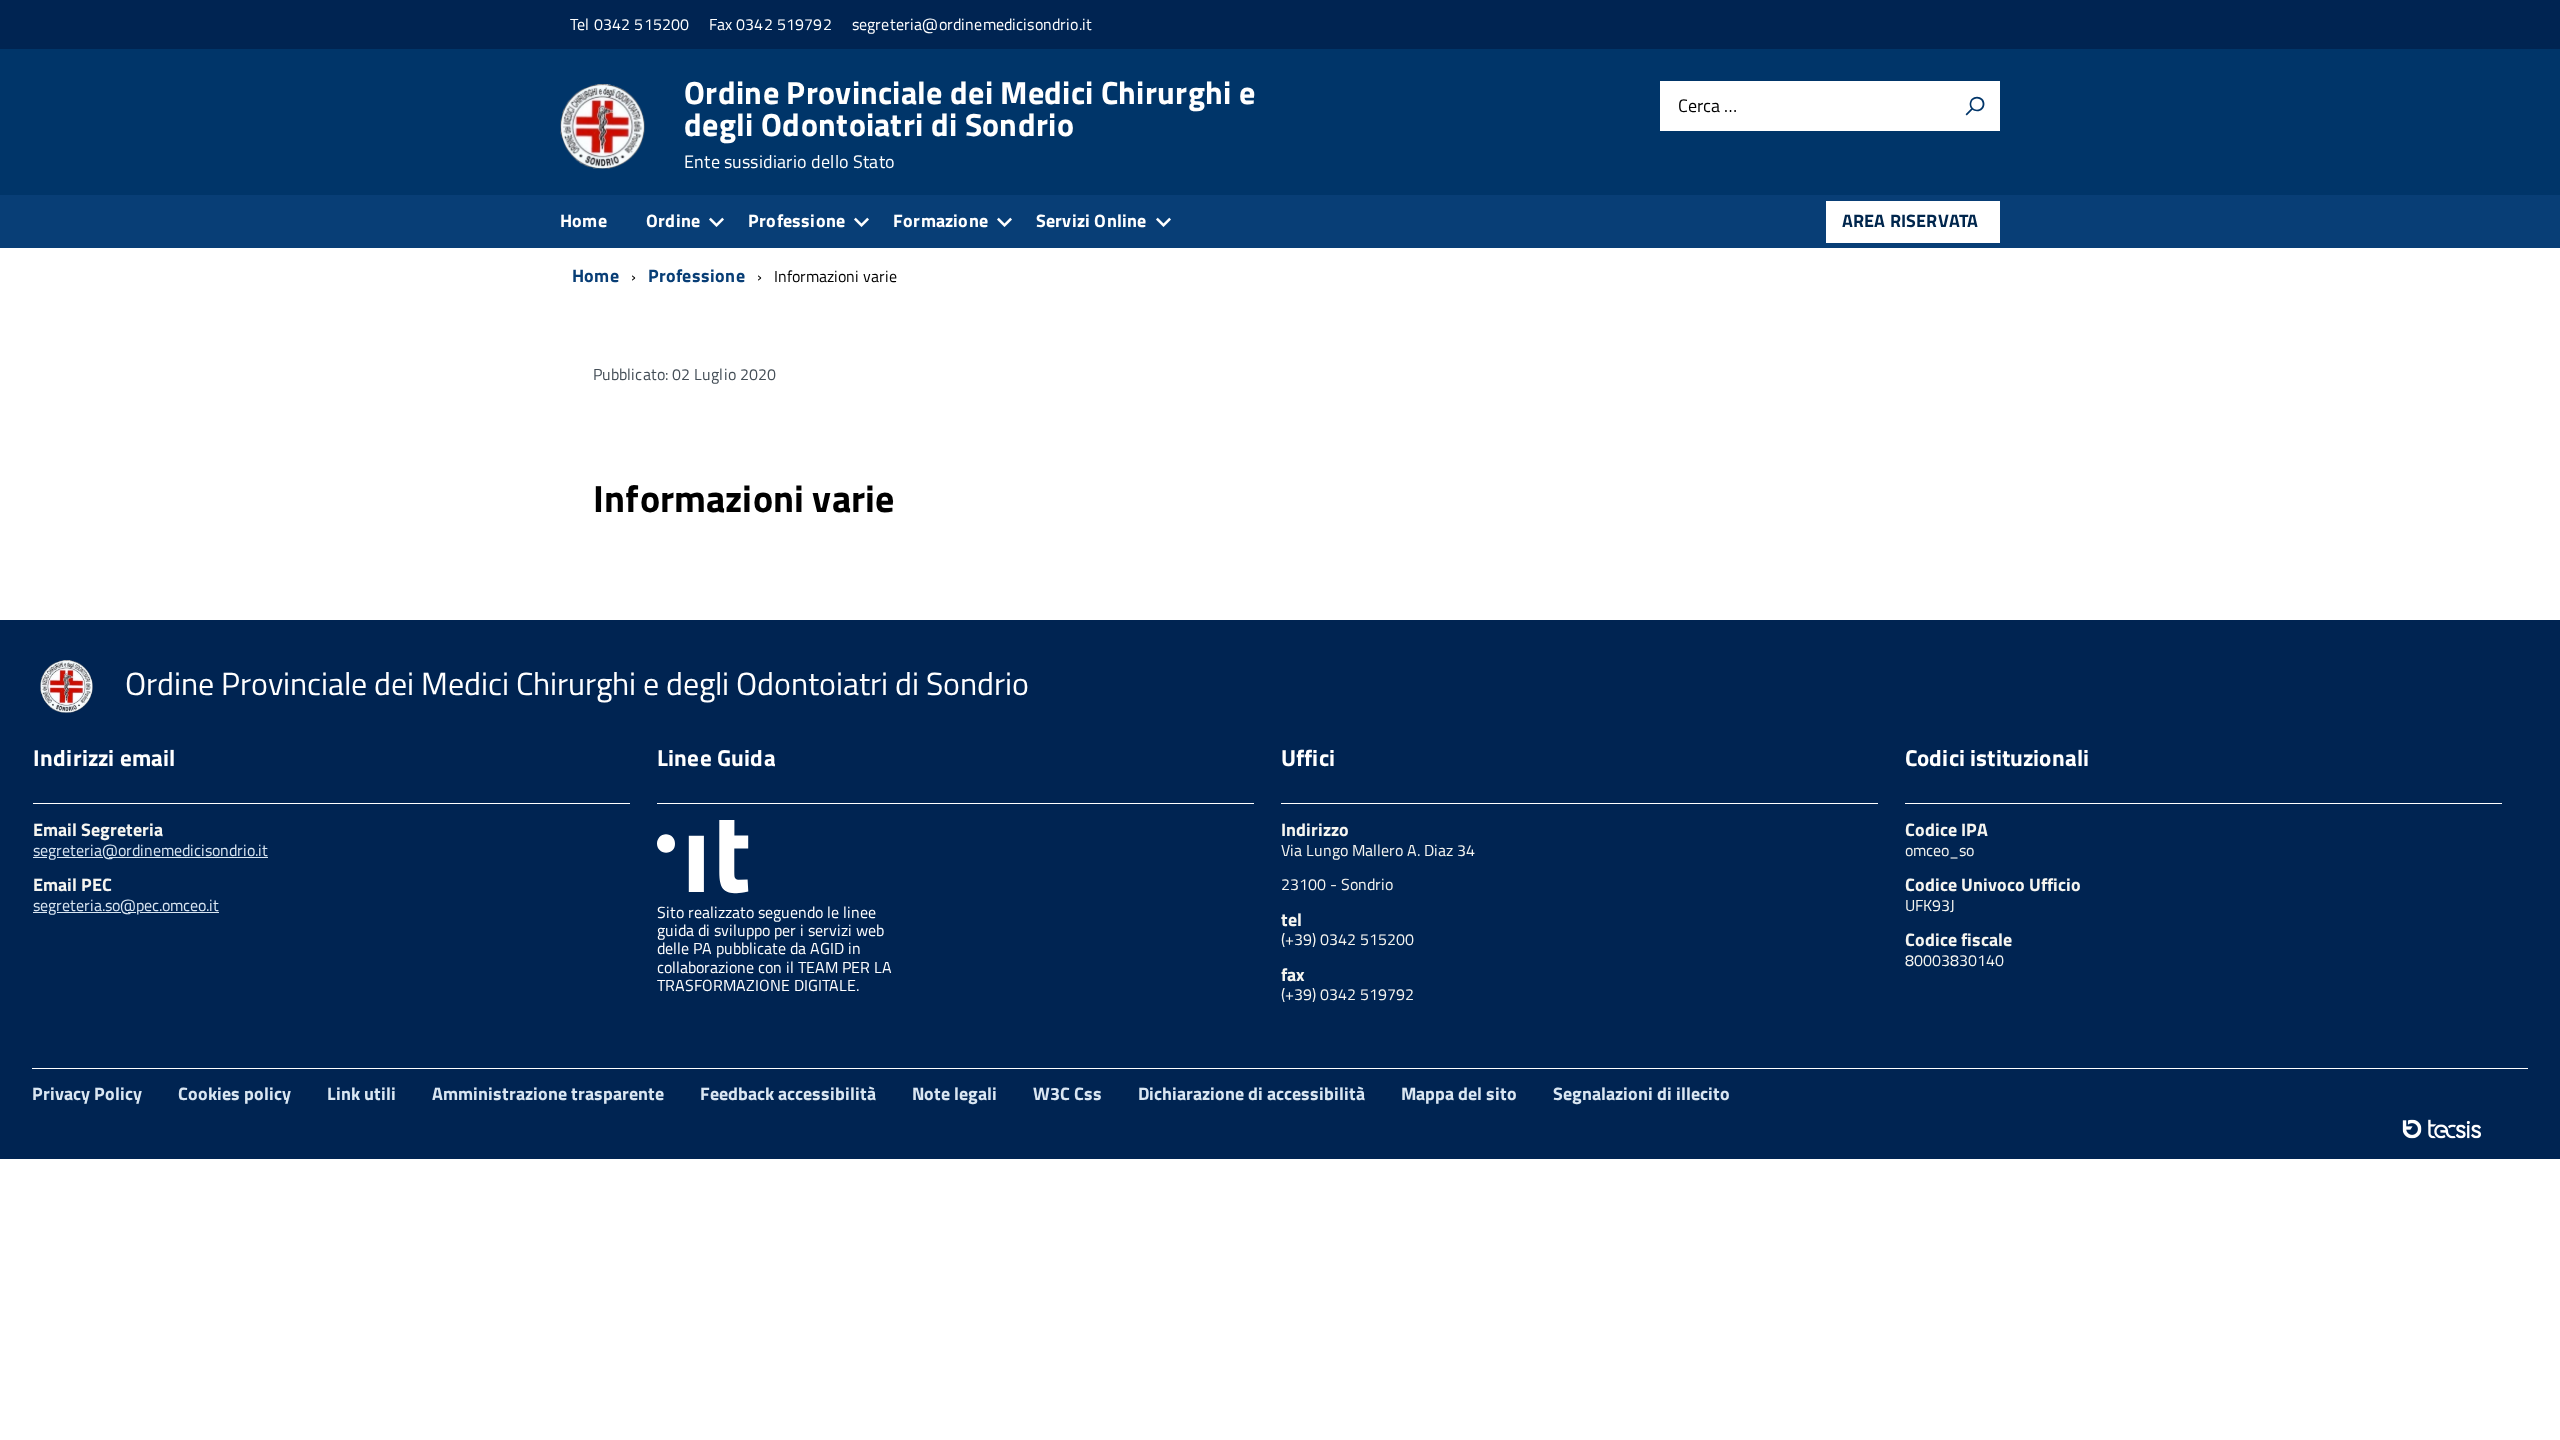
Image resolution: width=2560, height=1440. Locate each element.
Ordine (673, 220)
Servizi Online (1091, 220)
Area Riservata (1910, 220)
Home (583, 220)
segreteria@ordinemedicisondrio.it (150, 850)
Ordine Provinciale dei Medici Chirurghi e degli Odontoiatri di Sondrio (969, 124)
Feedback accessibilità (788, 1093)
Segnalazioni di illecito (1641, 1093)
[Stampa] (1975, 106)
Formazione (940, 220)
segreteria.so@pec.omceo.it (126, 905)
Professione (796, 220)
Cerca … (1707, 106)
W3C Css (1067, 1093)
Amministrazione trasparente (548, 1093)
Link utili (361, 1093)
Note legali (954, 1093)
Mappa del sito (1459, 1093)
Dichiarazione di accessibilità (1251, 1093)
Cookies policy (234, 1093)
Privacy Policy (87, 1093)
